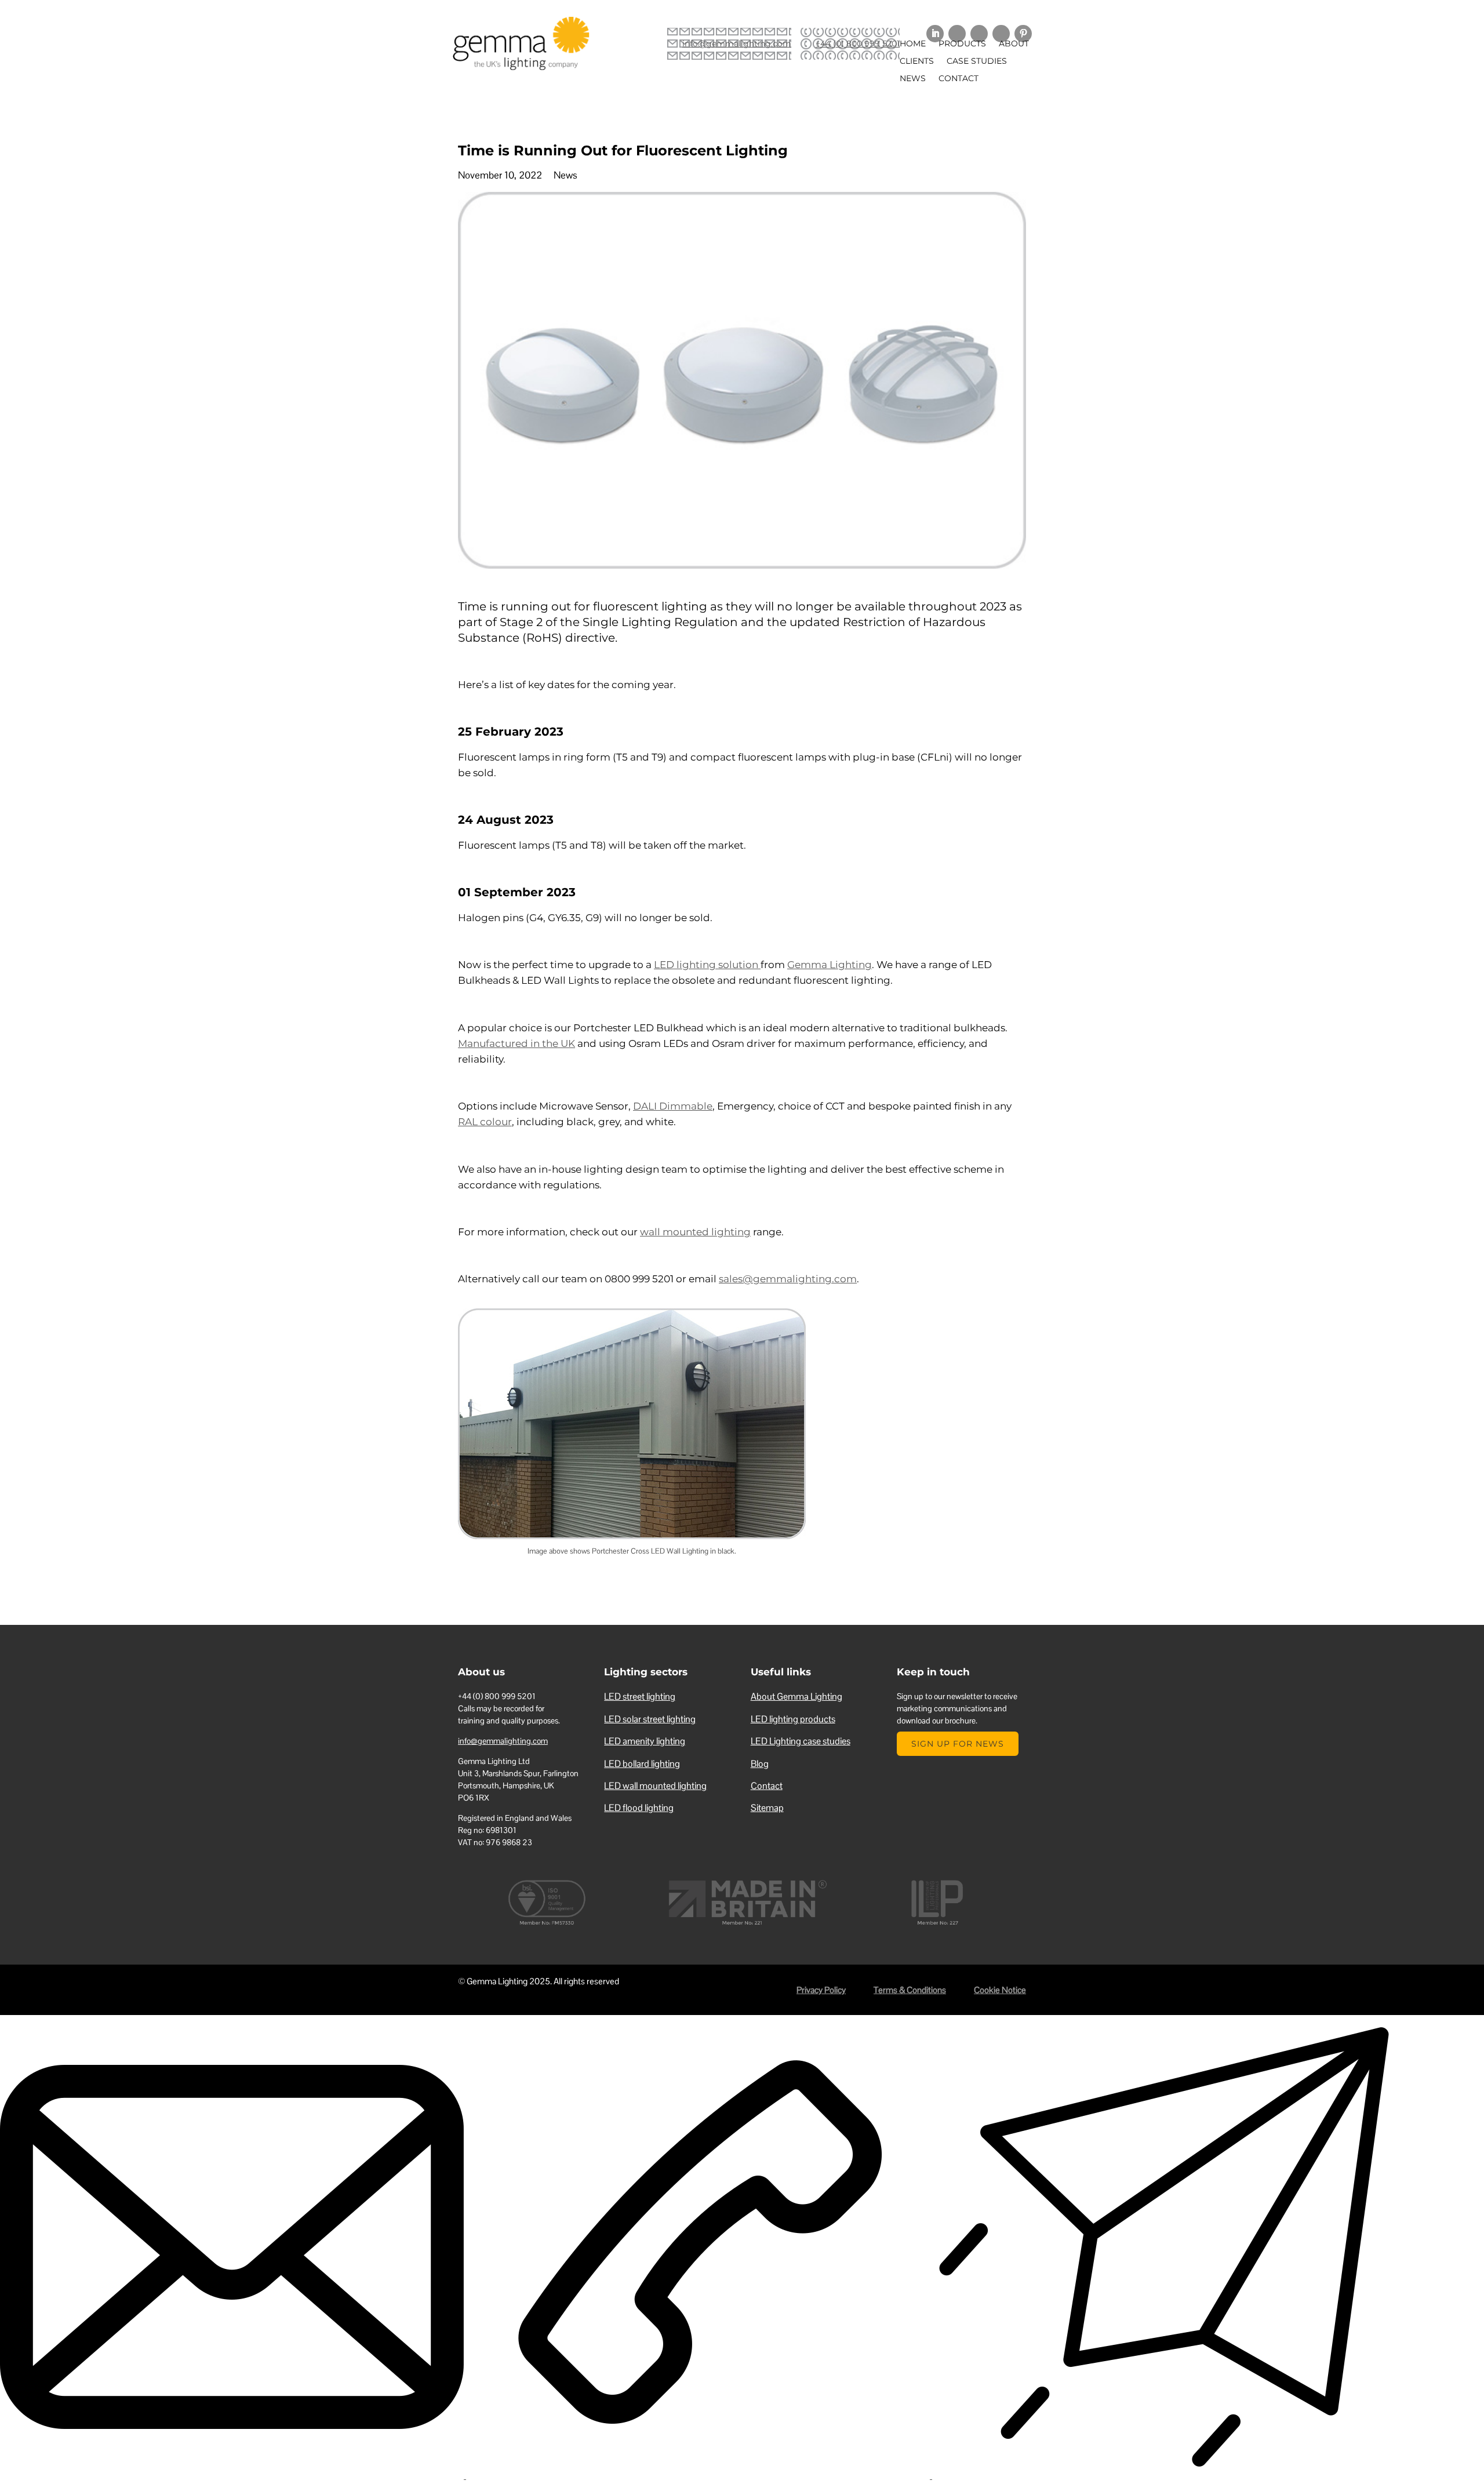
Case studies (977, 61)
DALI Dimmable (673, 1106)
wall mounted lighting (695, 1232)
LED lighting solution (707, 965)
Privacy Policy (821, 1990)
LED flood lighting (639, 1808)
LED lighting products (793, 1719)
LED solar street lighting (650, 1719)
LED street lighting (640, 1696)
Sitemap (767, 1808)
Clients (917, 61)
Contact (959, 79)
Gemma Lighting (830, 965)
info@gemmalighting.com (737, 43)
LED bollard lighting (642, 1764)
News (913, 79)
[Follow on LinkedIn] (935, 34)
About (1014, 44)
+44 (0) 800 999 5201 (858, 43)
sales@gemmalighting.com (788, 1279)
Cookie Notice (1000, 1990)
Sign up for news (958, 1744)
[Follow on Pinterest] (1023, 34)
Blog (760, 1764)
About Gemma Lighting (796, 1696)
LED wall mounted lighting (655, 1786)
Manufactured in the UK (517, 1043)
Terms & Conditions (910, 1990)
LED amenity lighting (645, 1741)
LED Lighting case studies (801, 1741)
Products (962, 44)
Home (913, 44)
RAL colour (485, 1122)
